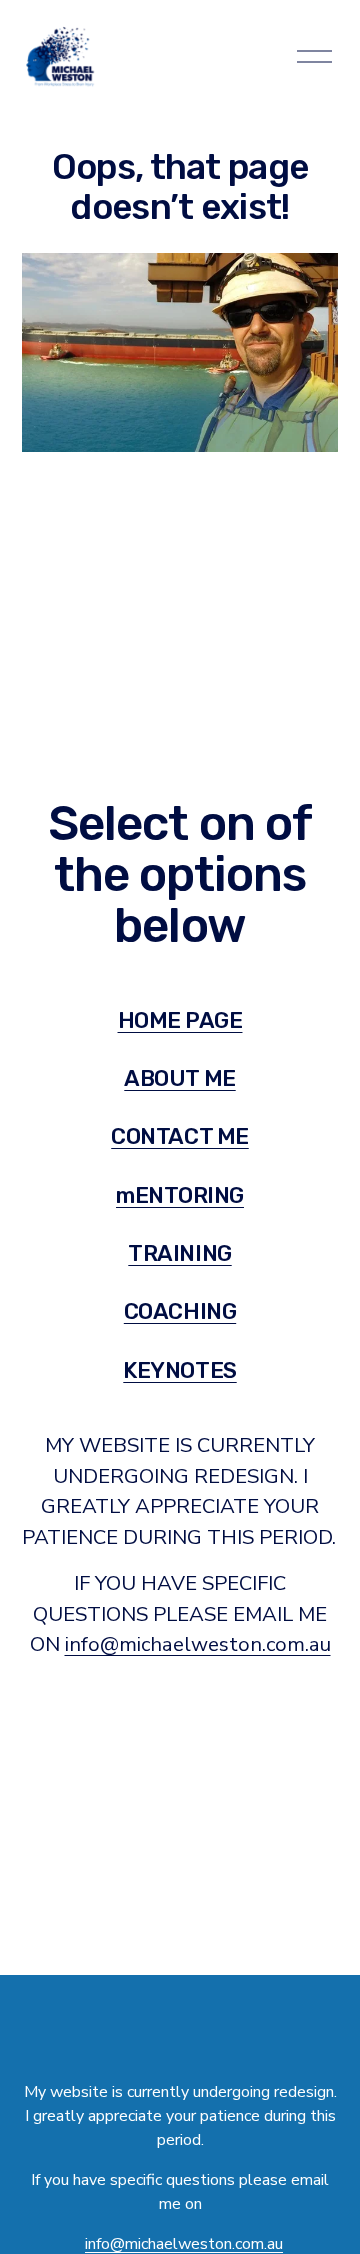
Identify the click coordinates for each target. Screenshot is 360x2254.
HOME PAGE (180, 1020)
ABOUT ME (179, 1078)
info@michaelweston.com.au (198, 1644)
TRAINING (179, 1253)
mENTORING (180, 1195)
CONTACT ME (180, 1136)
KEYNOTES (179, 1370)
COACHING (180, 1311)
